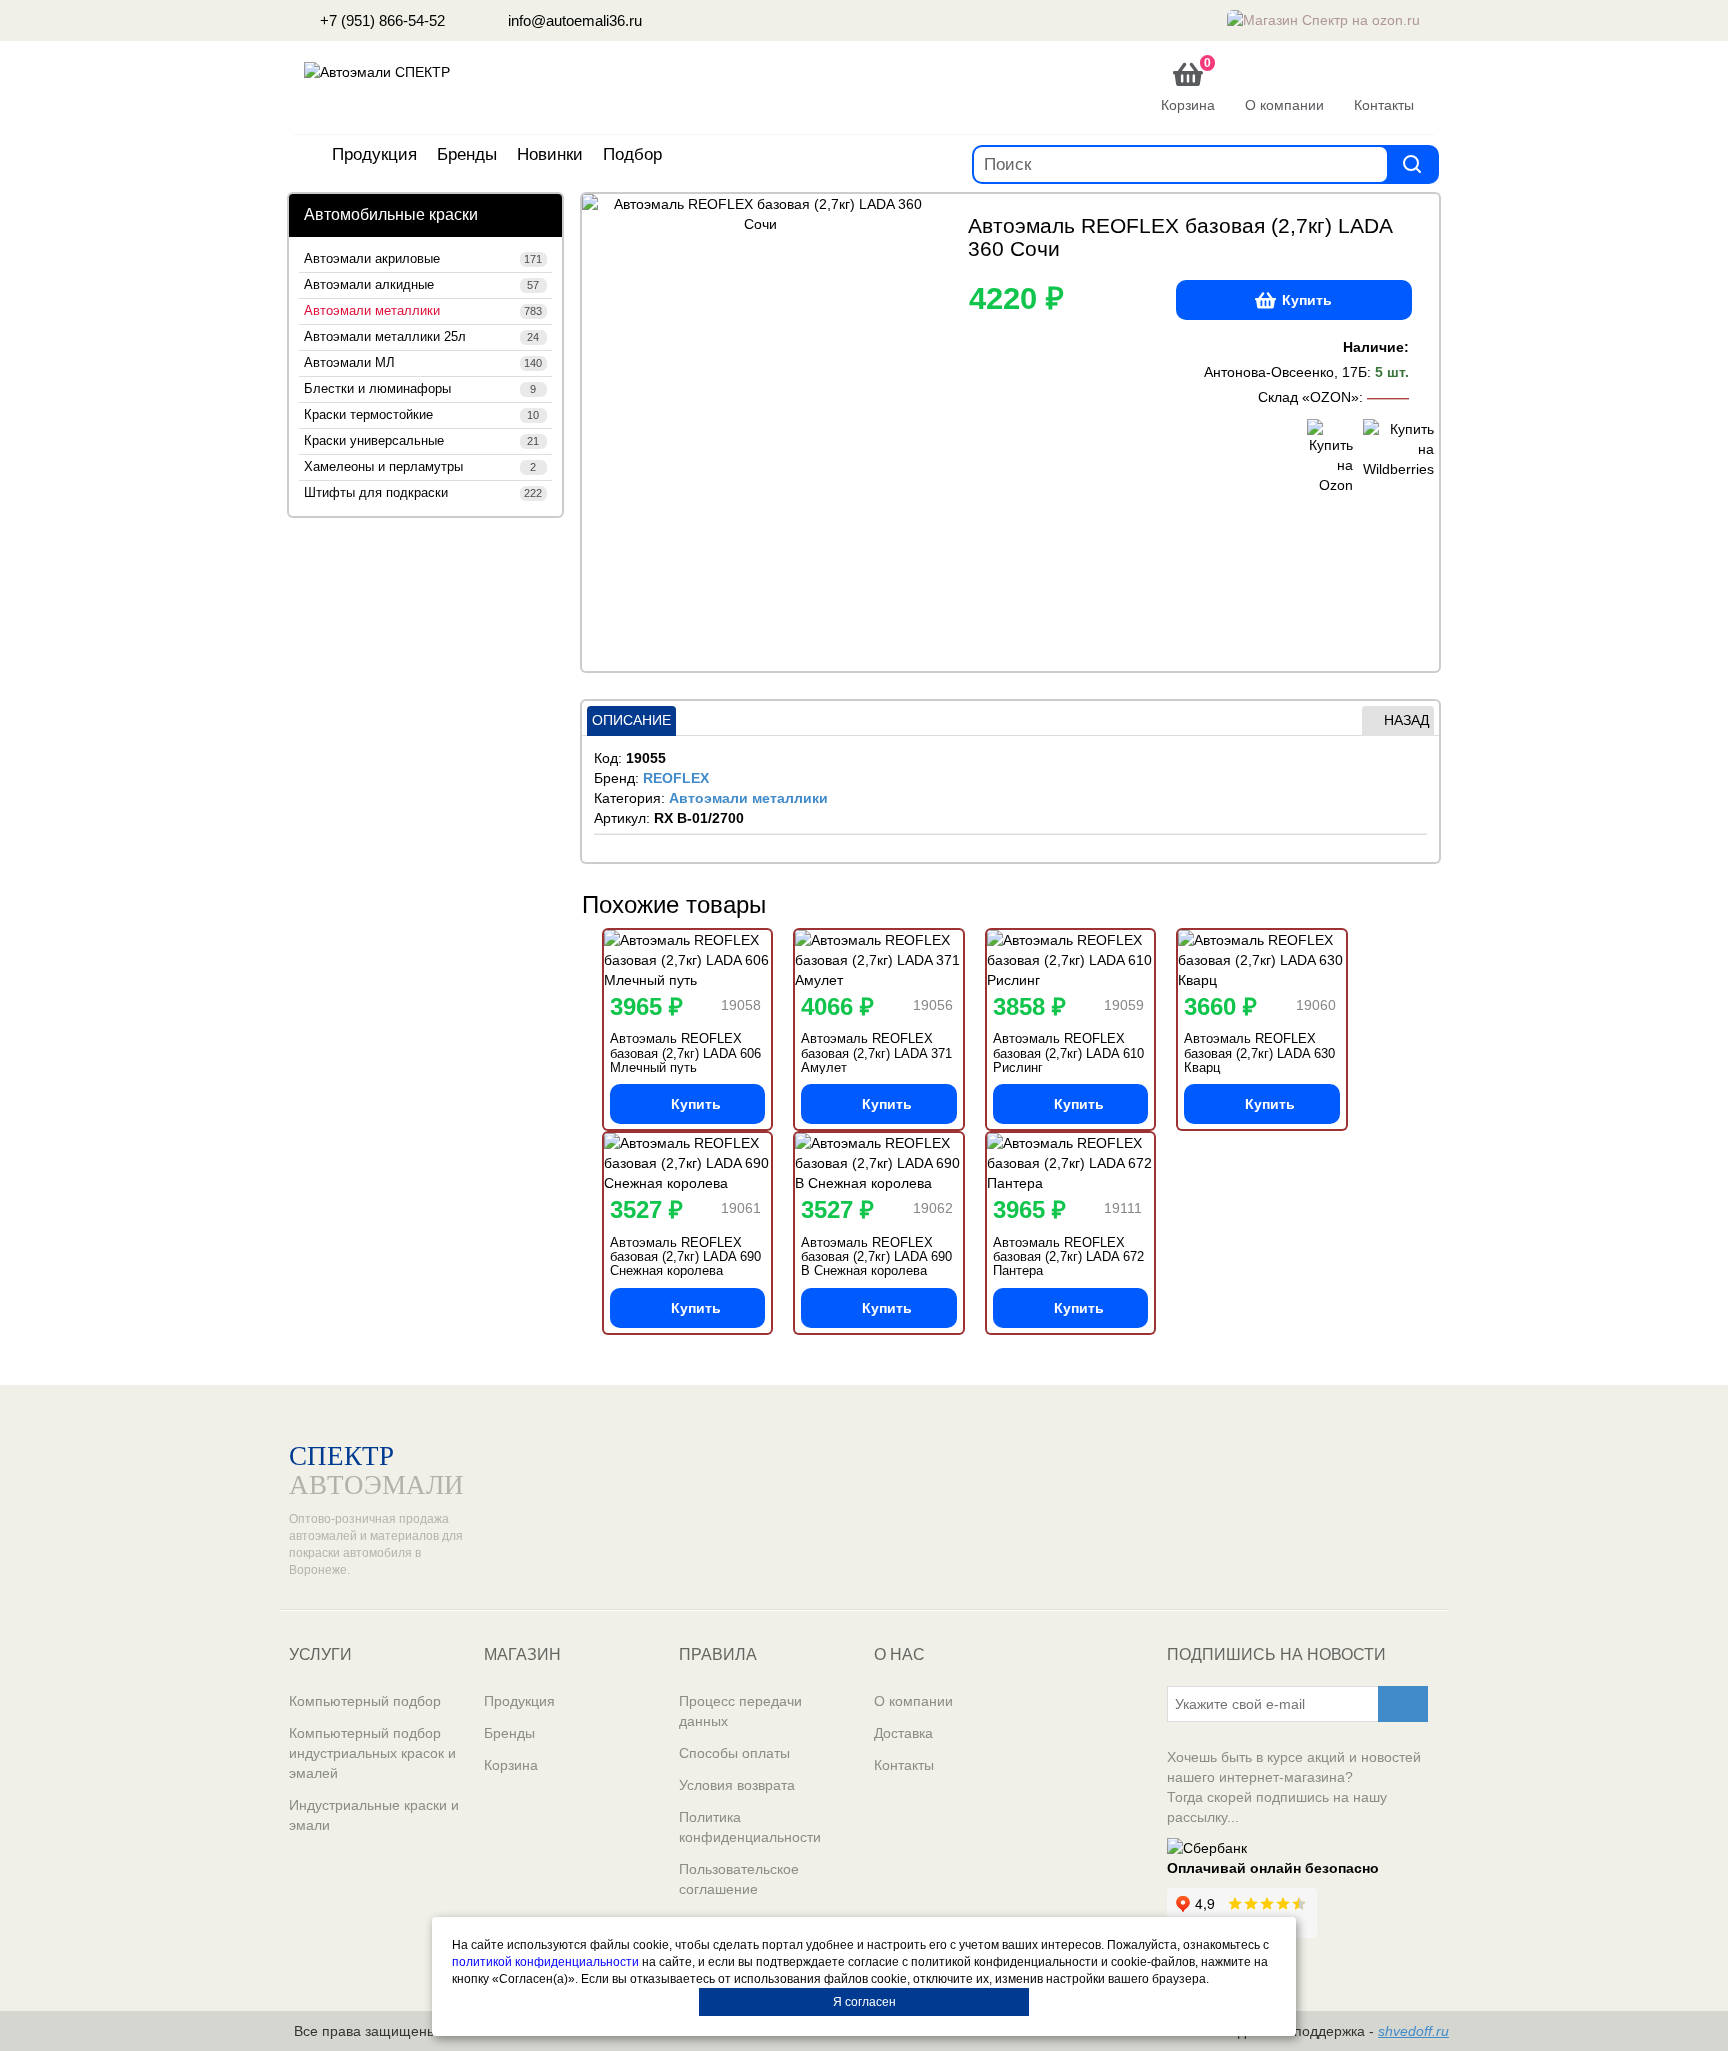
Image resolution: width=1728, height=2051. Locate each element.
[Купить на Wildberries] (1386, 457)
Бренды (467, 154)
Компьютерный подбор (365, 1701)
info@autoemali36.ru (573, 20)
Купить (1307, 300)
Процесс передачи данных (740, 1711)
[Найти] (1412, 163)
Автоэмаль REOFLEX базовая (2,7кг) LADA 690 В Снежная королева (876, 1257)
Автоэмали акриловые (423, 259)
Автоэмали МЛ (423, 363)
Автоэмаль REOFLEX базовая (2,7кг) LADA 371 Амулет (876, 1053)
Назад (1406, 720)
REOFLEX (676, 778)
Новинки (550, 154)
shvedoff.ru (1413, 2031)
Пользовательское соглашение (739, 1879)
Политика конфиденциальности (750, 1827)
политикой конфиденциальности (545, 1962)
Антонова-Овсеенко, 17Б (1285, 372)
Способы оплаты (734, 1753)
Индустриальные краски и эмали (374, 1815)
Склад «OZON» (1308, 397)
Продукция (374, 154)
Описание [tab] (631, 720)
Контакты (904, 1765)
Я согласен (864, 2002)
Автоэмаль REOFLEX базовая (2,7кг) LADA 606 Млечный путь (685, 1053)
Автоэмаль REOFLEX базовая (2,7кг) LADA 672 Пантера (1068, 1257)
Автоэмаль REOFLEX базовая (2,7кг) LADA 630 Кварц (1259, 1053)
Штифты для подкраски (423, 493)
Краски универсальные (421, 441)
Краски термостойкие (421, 415)
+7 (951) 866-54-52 (380, 20)
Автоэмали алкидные (421, 285)
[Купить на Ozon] (1330, 457)
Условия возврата (737, 1785)
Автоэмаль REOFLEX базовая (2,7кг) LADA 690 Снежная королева (685, 1257)
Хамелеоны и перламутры (420, 467)
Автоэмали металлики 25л (421, 337)
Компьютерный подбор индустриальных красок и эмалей (372, 1753)
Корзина (511, 1765)
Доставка (903, 1733)
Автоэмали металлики (423, 311)
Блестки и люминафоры (420, 389)
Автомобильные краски (391, 214)
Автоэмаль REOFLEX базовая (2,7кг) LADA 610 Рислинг (1068, 1053)
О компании (913, 1701)
